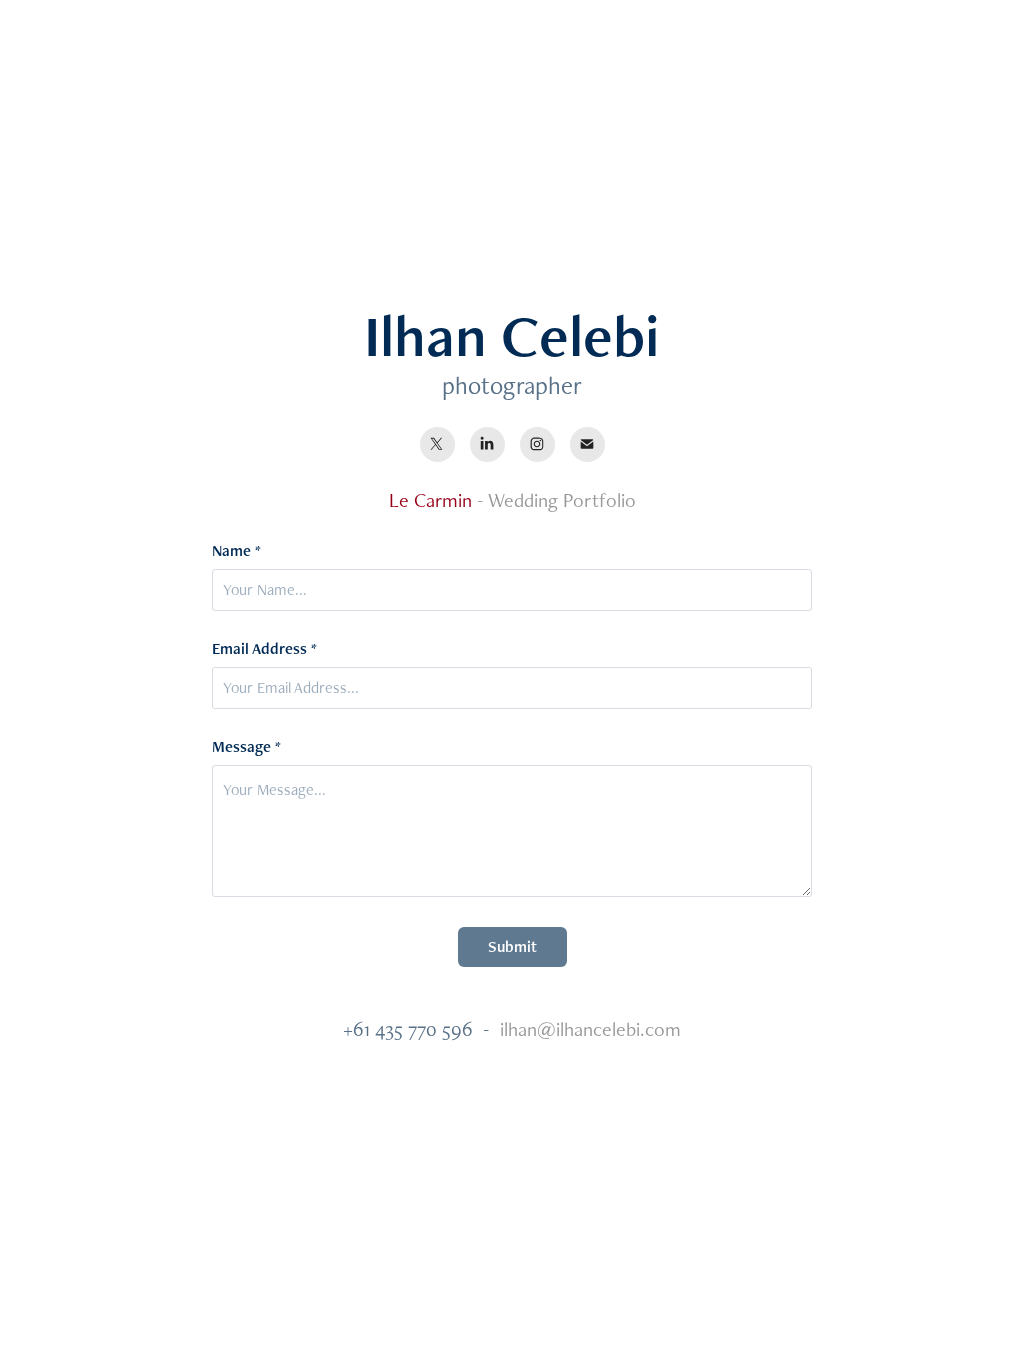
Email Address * (264, 649)
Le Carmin (430, 500)
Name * (236, 551)
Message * (246, 747)
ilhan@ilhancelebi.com (590, 1029)
